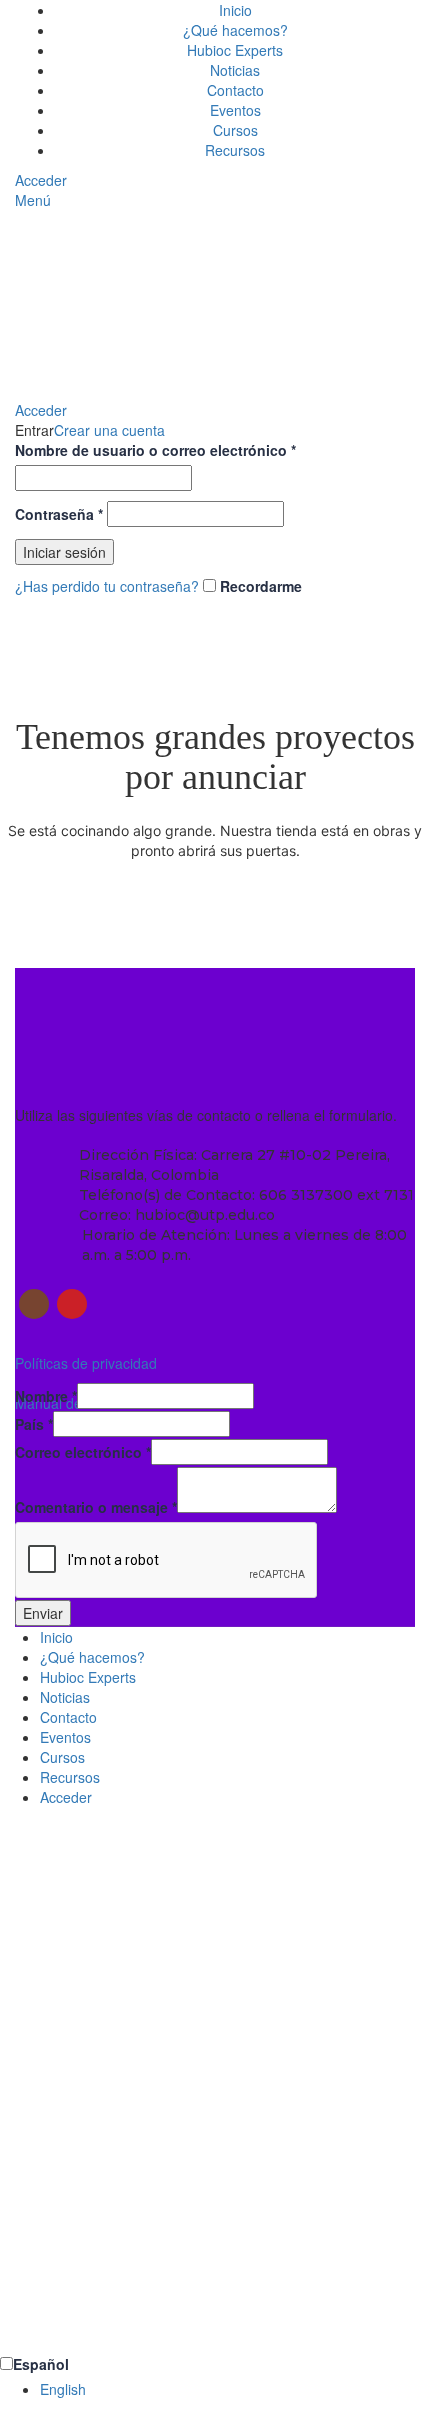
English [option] (63, 2389)
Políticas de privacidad (86, 1363)
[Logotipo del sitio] (104, 303)
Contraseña (59, 514)
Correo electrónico (83, 1452)
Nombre (46, 1396)
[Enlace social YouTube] (72, 1304)
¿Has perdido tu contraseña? (107, 586)
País (34, 1424)
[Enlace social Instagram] (34, 1304)
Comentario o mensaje (96, 1507)
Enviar (43, 1613)
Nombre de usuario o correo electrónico (155, 450)
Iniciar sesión (64, 552)
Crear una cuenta (109, 430)
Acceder (66, 1797)
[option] (235, 2389)
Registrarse (117, 2323)
